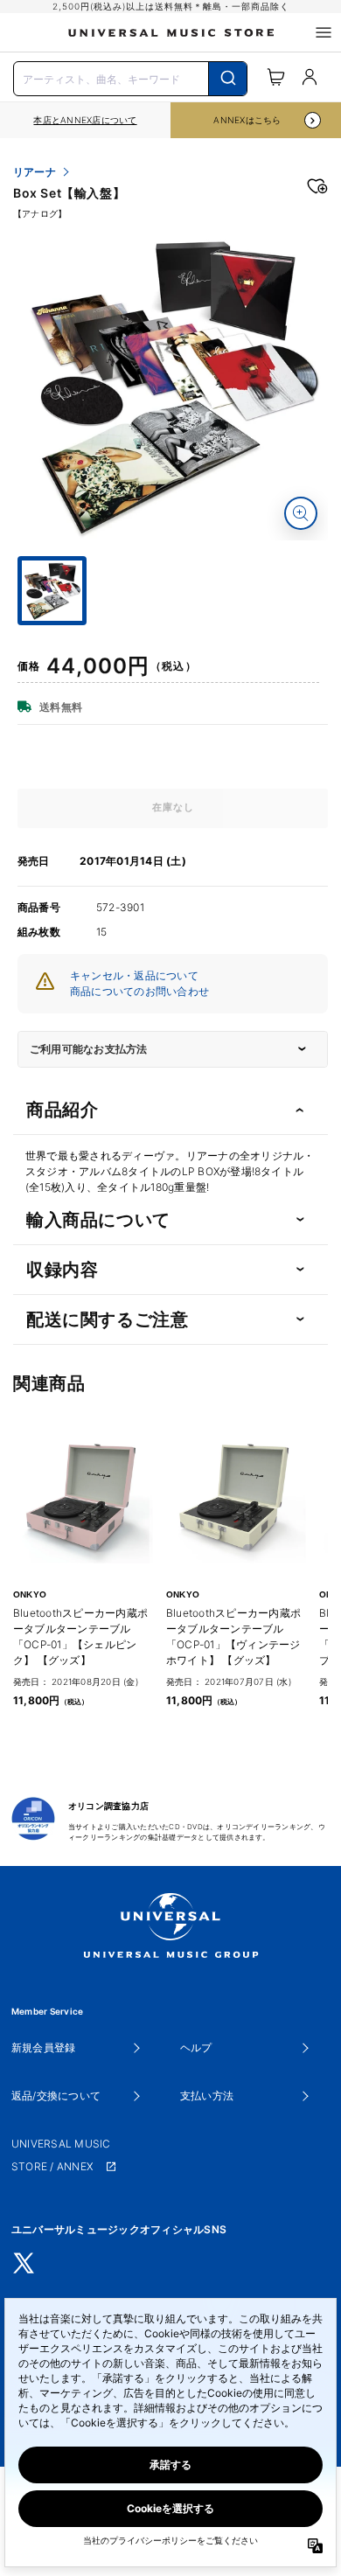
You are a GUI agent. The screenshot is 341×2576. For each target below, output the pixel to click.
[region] (85, 120)
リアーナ (35, 172)
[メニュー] (324, 32)
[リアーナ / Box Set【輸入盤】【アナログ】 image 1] (173, 385)
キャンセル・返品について (134, 975)
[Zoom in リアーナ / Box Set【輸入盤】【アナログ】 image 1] (301, 513)
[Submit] (228, 79)
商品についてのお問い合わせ (139, 991)
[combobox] (130, 77)
